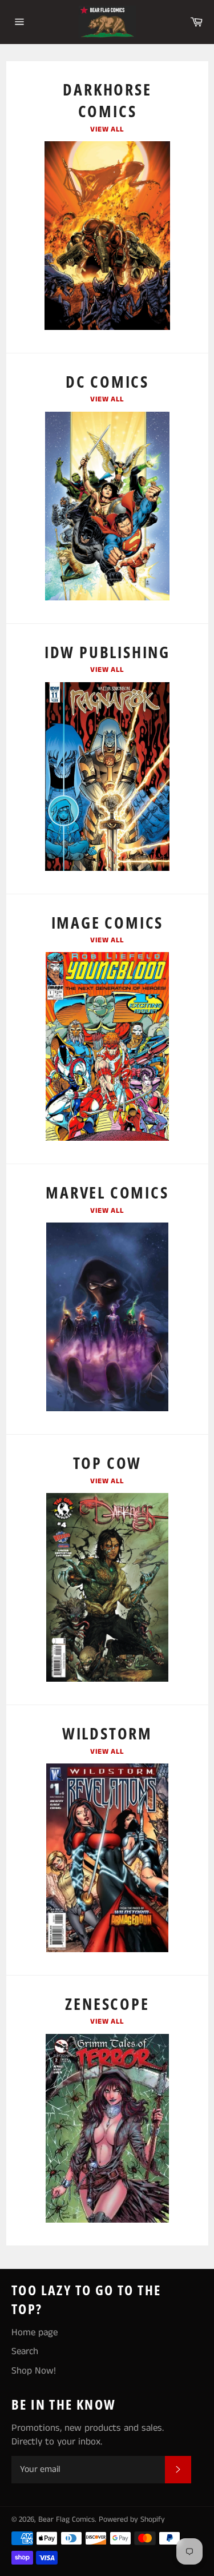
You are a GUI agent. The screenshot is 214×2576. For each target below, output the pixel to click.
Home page (35, 2332)
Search (25, 2351)
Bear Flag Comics (66, 2520)
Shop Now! (34, 2371)
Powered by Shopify (132, 2520)
